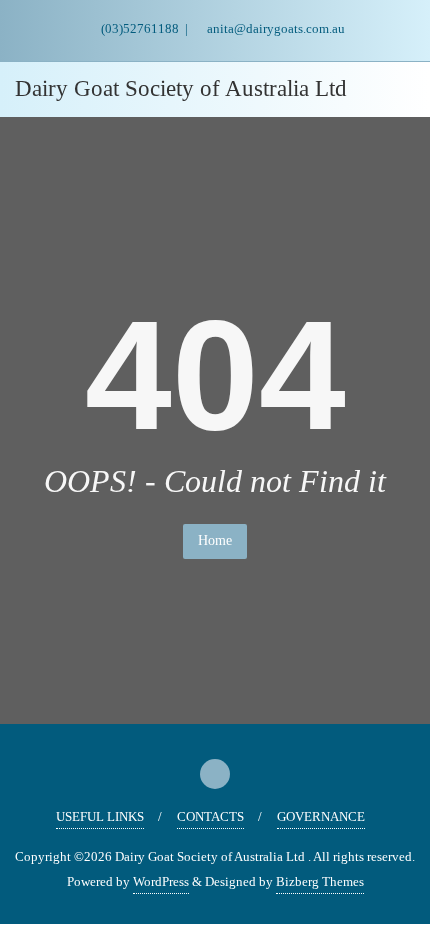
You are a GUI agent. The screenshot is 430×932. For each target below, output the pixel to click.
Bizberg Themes (320, 881)
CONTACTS (210, 816)
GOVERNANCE (321, 816)
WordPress (161, 881)
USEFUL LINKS (100, 816)
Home (215, 540)
